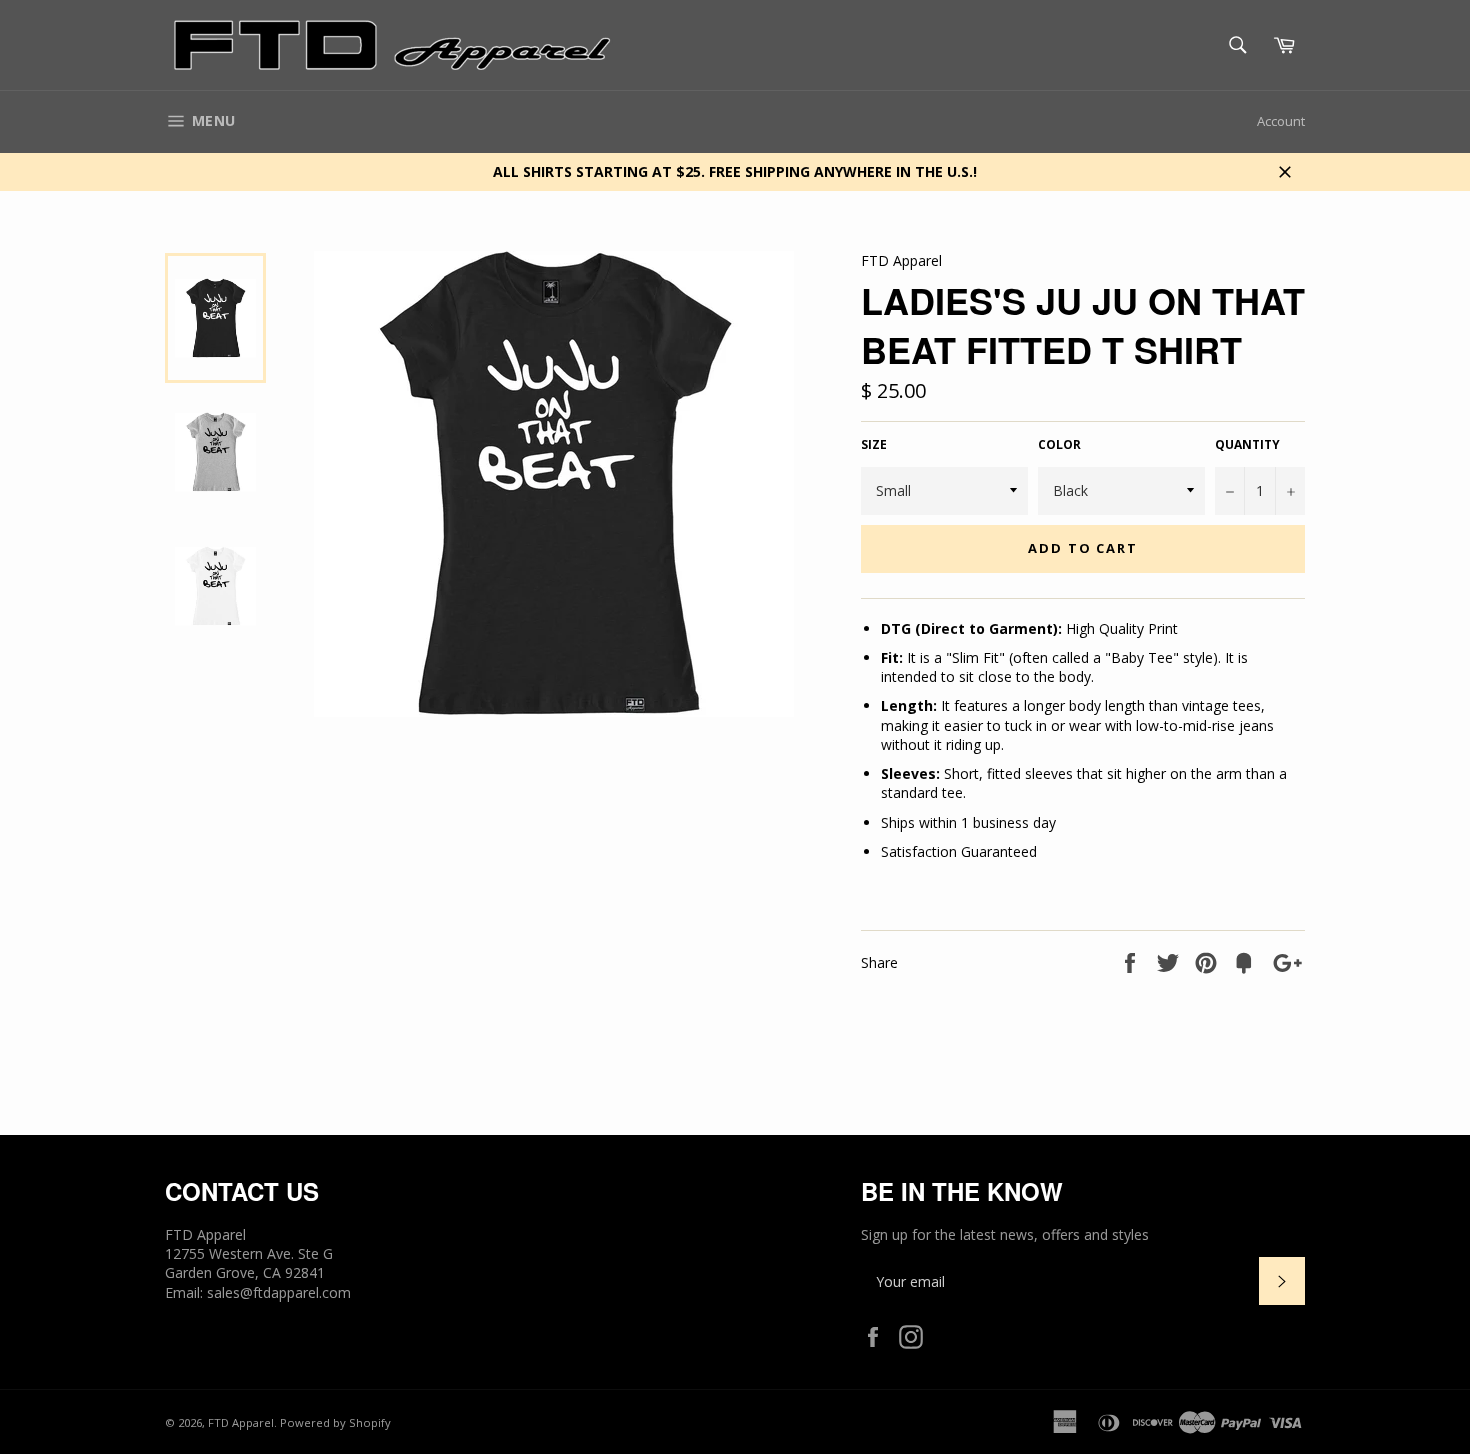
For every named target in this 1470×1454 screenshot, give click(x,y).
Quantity (1247, 445)
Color (1059, 445)
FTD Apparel (241, 1422)
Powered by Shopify (335, 1422)
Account (1281, 121)
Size (874, 445)
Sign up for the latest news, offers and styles (1005, 1234)
